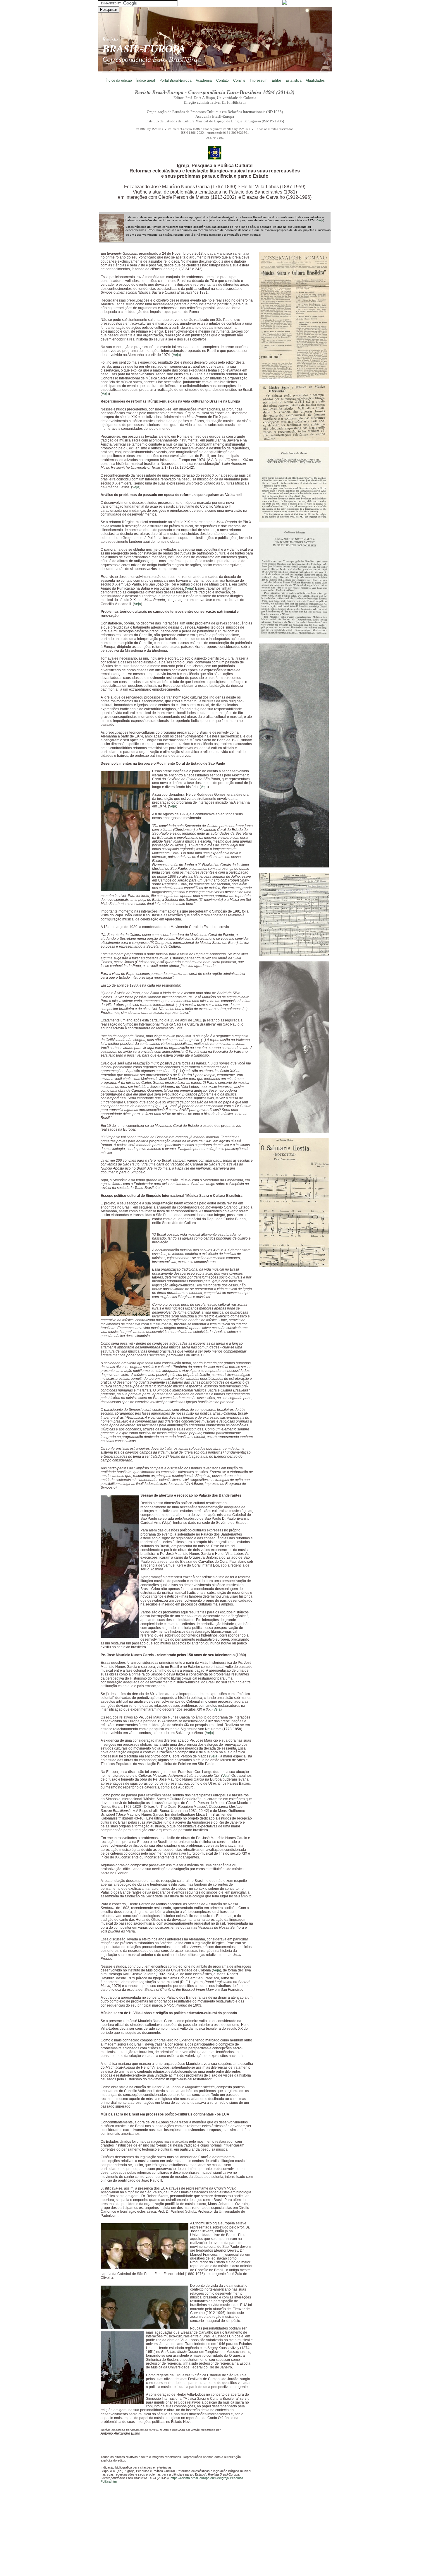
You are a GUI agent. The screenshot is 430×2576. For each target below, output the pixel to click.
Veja (320, 220)
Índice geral (146, 81)
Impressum (259, 81)
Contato (222, 81)
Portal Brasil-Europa (176, 81)
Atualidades (315, 81)
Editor (276, 81)
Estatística (294, 81)
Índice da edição (119, 81)
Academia (204, 81)
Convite (239, 81)
